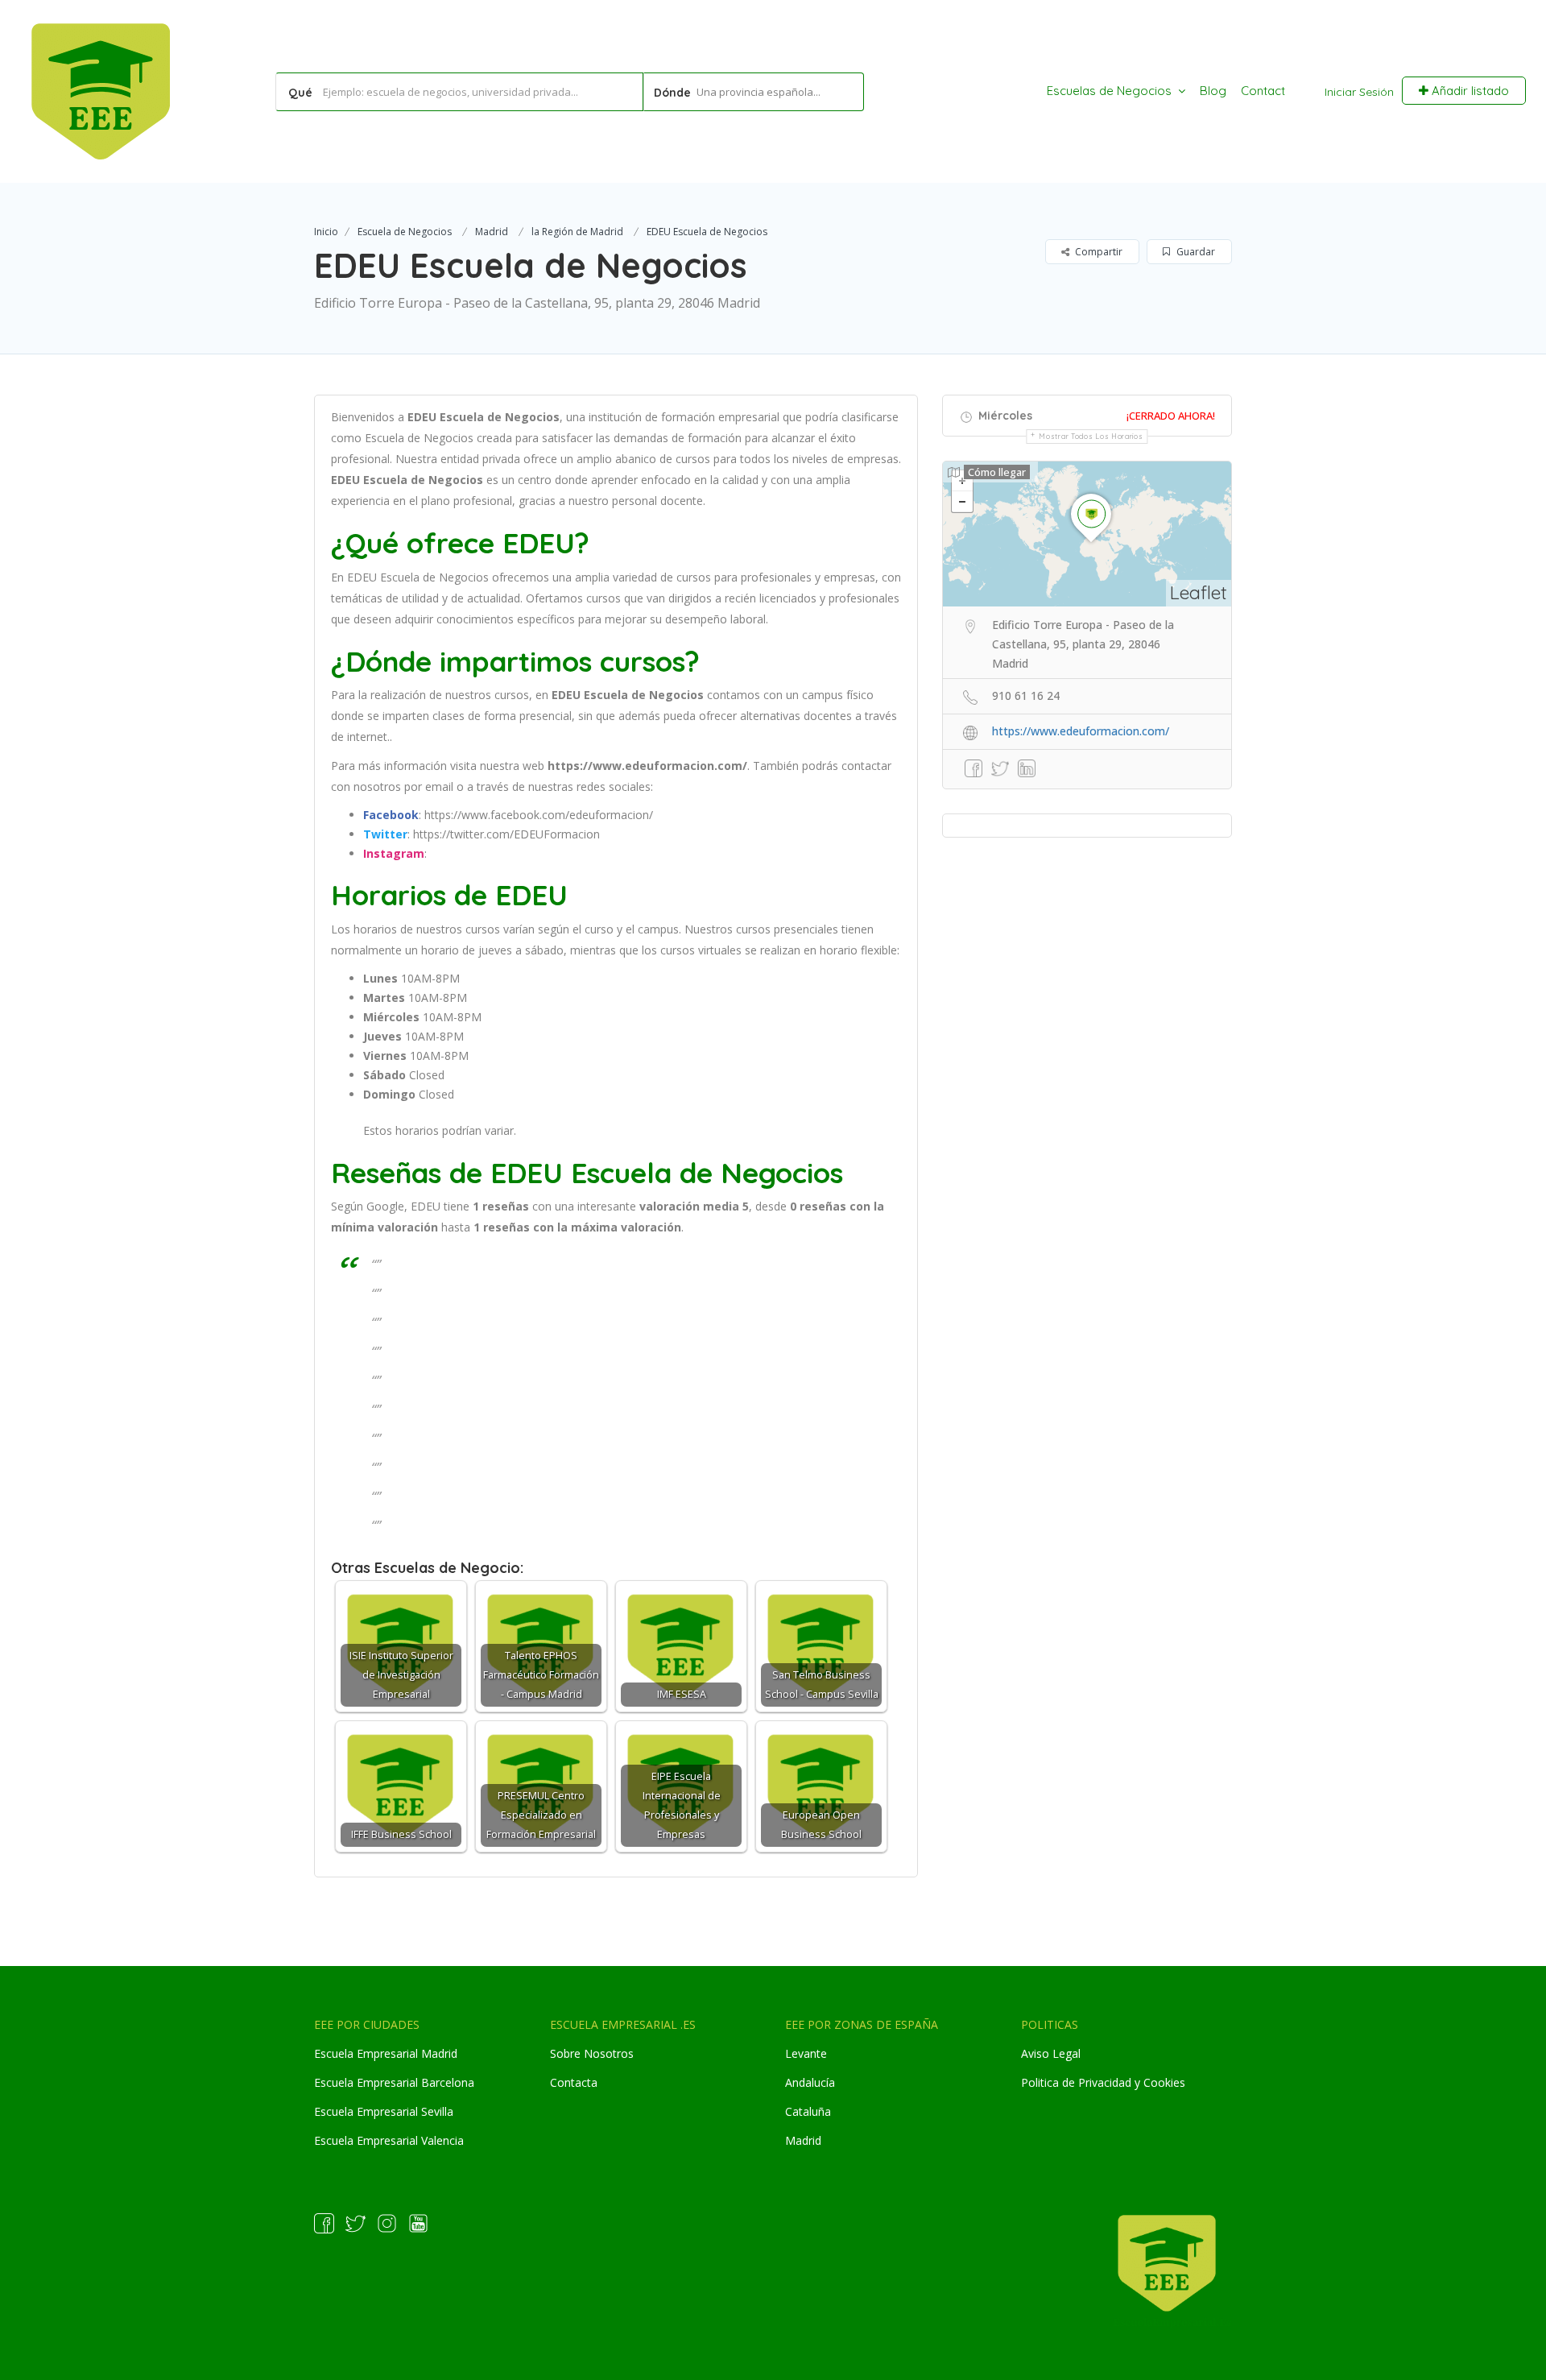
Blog (1213, 91)
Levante (806, 2053)
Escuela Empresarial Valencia (389, 2140)
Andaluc (806, 2082)
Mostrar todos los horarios (1091, 436)
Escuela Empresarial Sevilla (384, 2111)
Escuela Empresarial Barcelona (394, 2082)
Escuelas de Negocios (1109, 91)
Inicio (326, 232)
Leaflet (1199, 592)
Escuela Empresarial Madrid (386, 2053)
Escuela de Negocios (405, 232)
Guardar (1195, 252)
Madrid (492, 232)
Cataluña (808, 2111)
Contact (1263, 91)
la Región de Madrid (577, 232)
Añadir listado (1469, 91)
